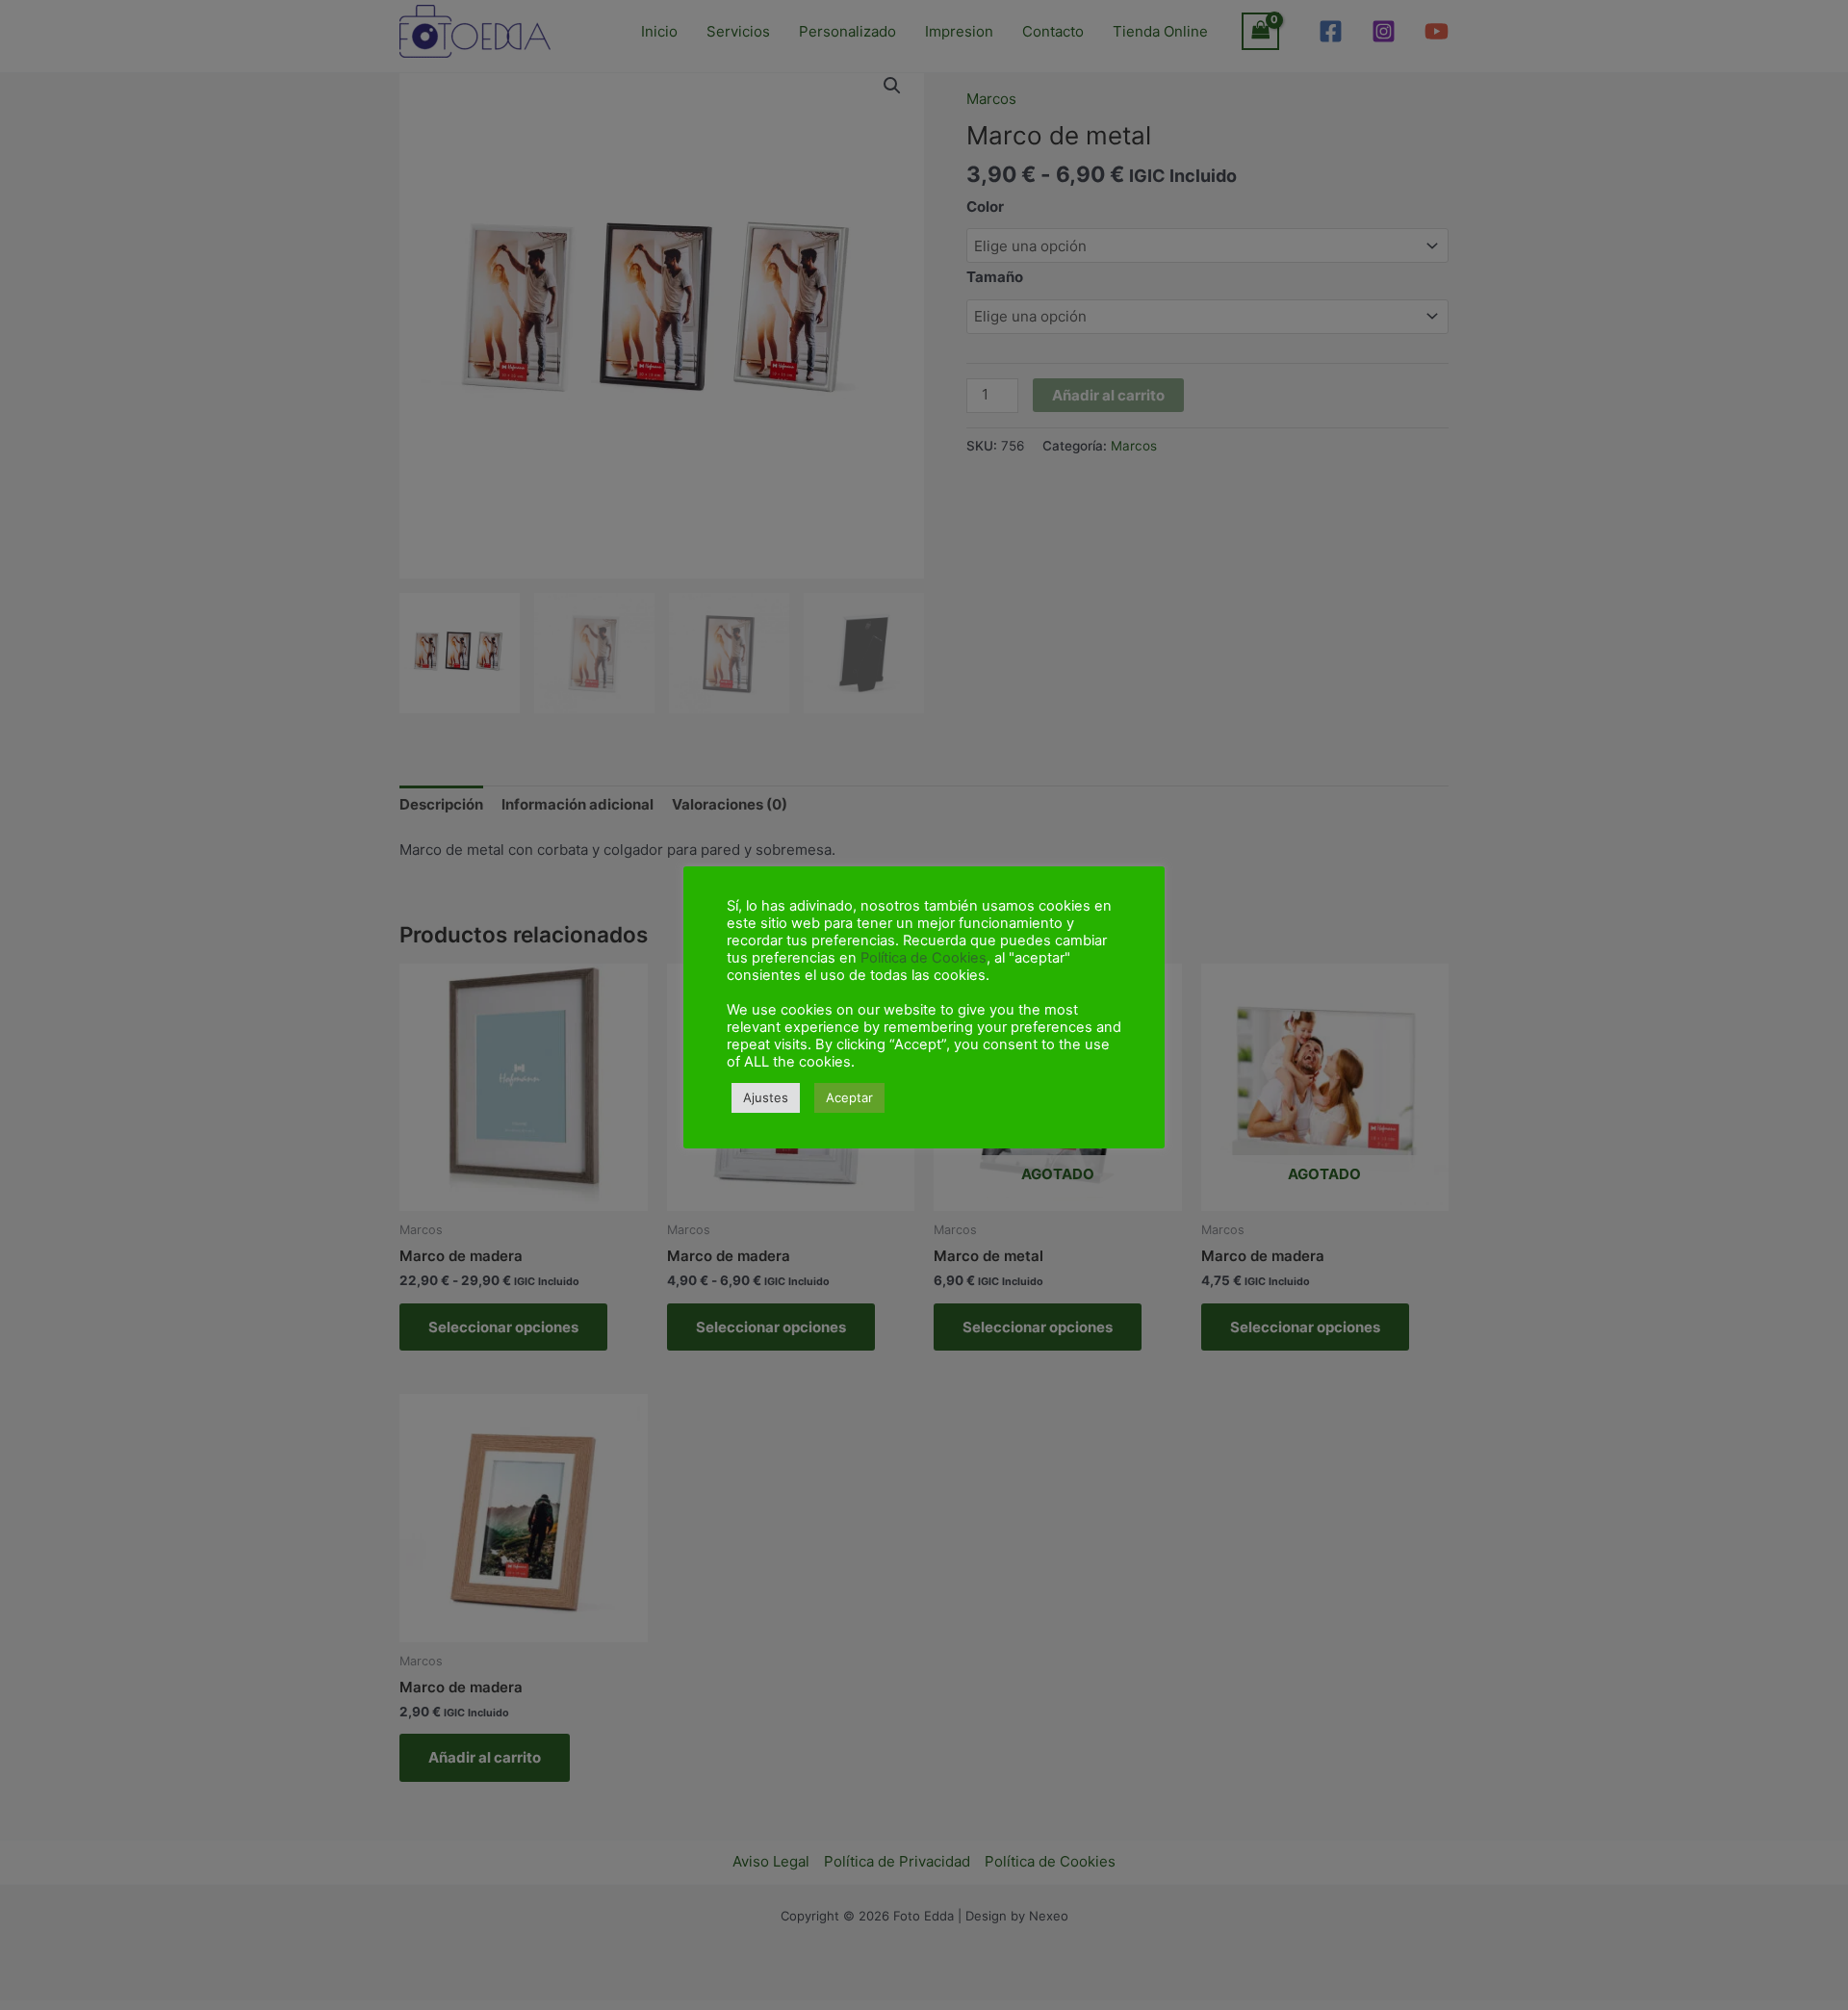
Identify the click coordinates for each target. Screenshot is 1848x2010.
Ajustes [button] (766, 1097)
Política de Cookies (924, 958)
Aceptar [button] (849, 1097)
